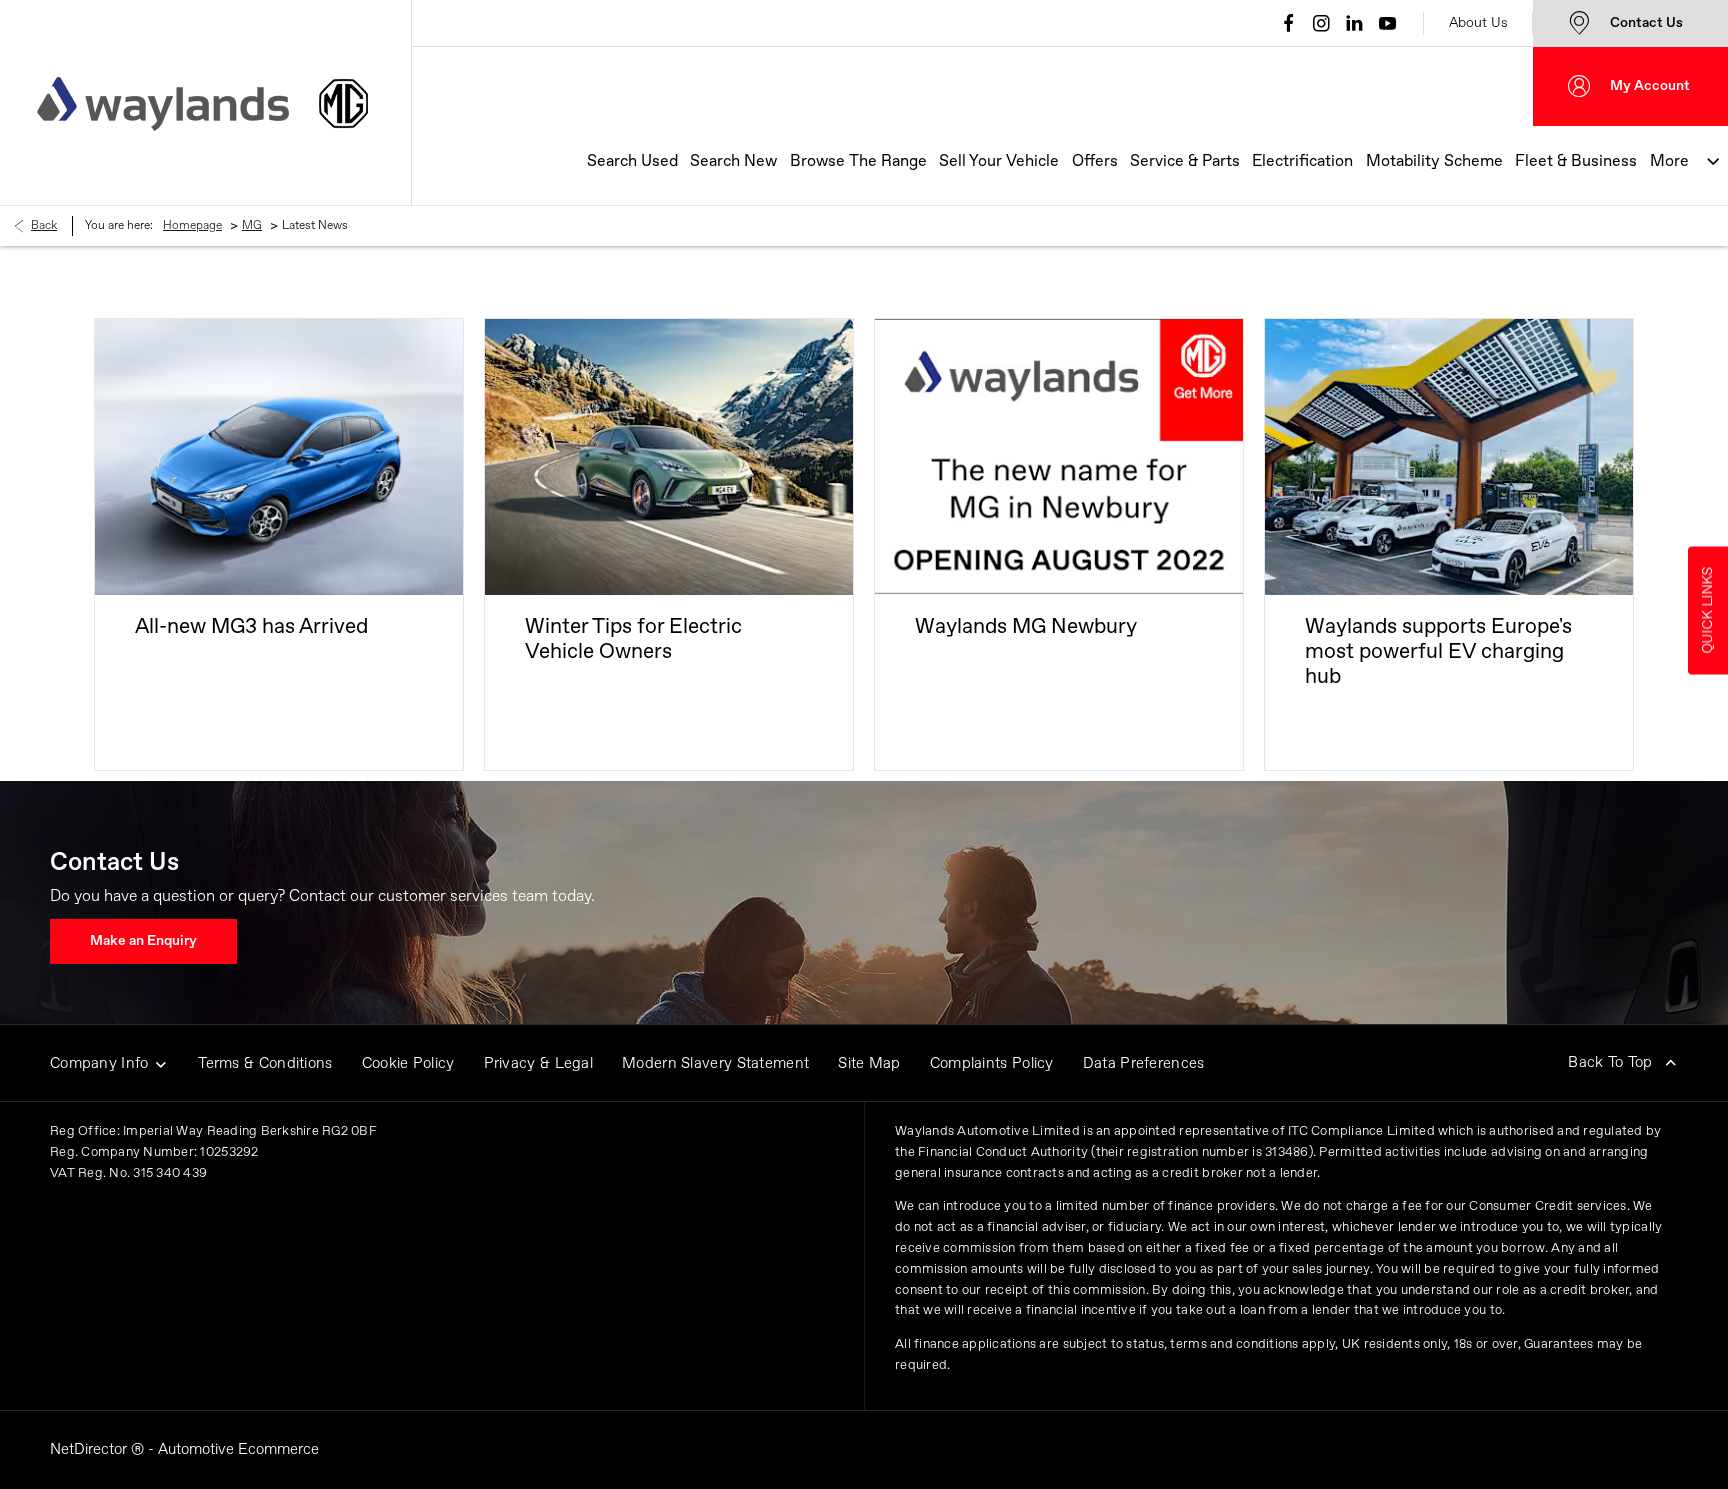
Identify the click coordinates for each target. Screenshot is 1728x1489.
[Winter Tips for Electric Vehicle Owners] (669, 457)
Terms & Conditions (265, 1063)
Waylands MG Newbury (1026, 627)
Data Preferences (1144, 1063)
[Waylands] (163, 104)
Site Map (869, 1063)
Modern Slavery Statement (715, 1063)
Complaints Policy (992, 1063)
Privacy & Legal (539, 1063)
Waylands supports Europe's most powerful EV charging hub (1438, 652)
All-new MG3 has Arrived (251, 627)
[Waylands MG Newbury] (1059, 457)
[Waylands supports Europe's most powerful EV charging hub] (1449, 457)
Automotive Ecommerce (238, 1449)
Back (44, 226)
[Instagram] (1321, 23)
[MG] (343, 103)
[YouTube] (1387, 23)
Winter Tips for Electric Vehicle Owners (633, 640)
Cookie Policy (408, 1063)
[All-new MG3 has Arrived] (279, 457)
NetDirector (90, 1449)
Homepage (192, 226)
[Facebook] (1288, 23)
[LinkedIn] (1354, 23)
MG (252, 226)
